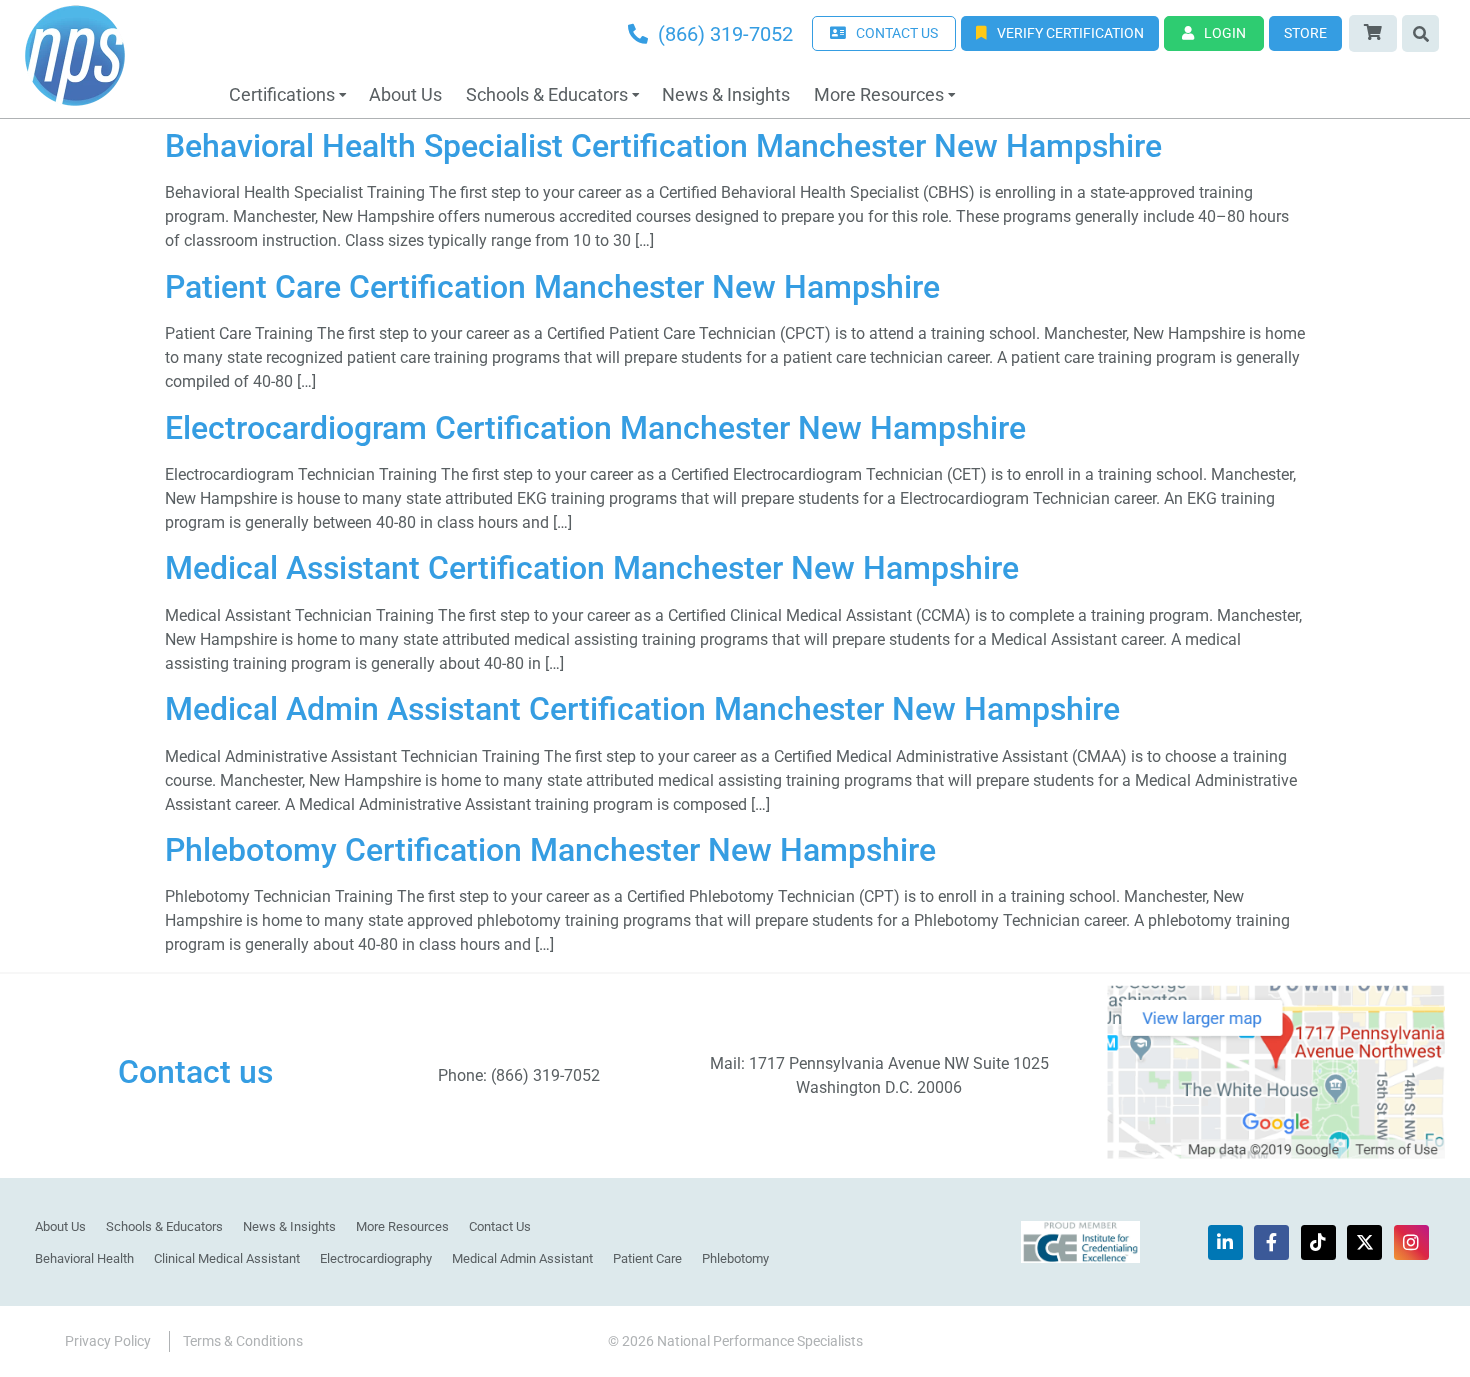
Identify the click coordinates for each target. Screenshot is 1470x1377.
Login (1225, 33)
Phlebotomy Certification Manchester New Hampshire (550, 850)
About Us (405, 94)
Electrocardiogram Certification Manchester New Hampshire (595, 428)
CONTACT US (897, 33)
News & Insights (726, 94)
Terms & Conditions (243, 1341)
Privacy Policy (108, 1341)
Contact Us (500, 1226)
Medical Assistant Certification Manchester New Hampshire (592, 568)
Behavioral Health (84, 1258)
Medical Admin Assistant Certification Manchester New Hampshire (642, 709)
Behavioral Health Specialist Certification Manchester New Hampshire (663, 146)
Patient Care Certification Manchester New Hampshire (552, 287)
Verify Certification (1070, 33)
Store (1305, 33)
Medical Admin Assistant (522, 1258)
